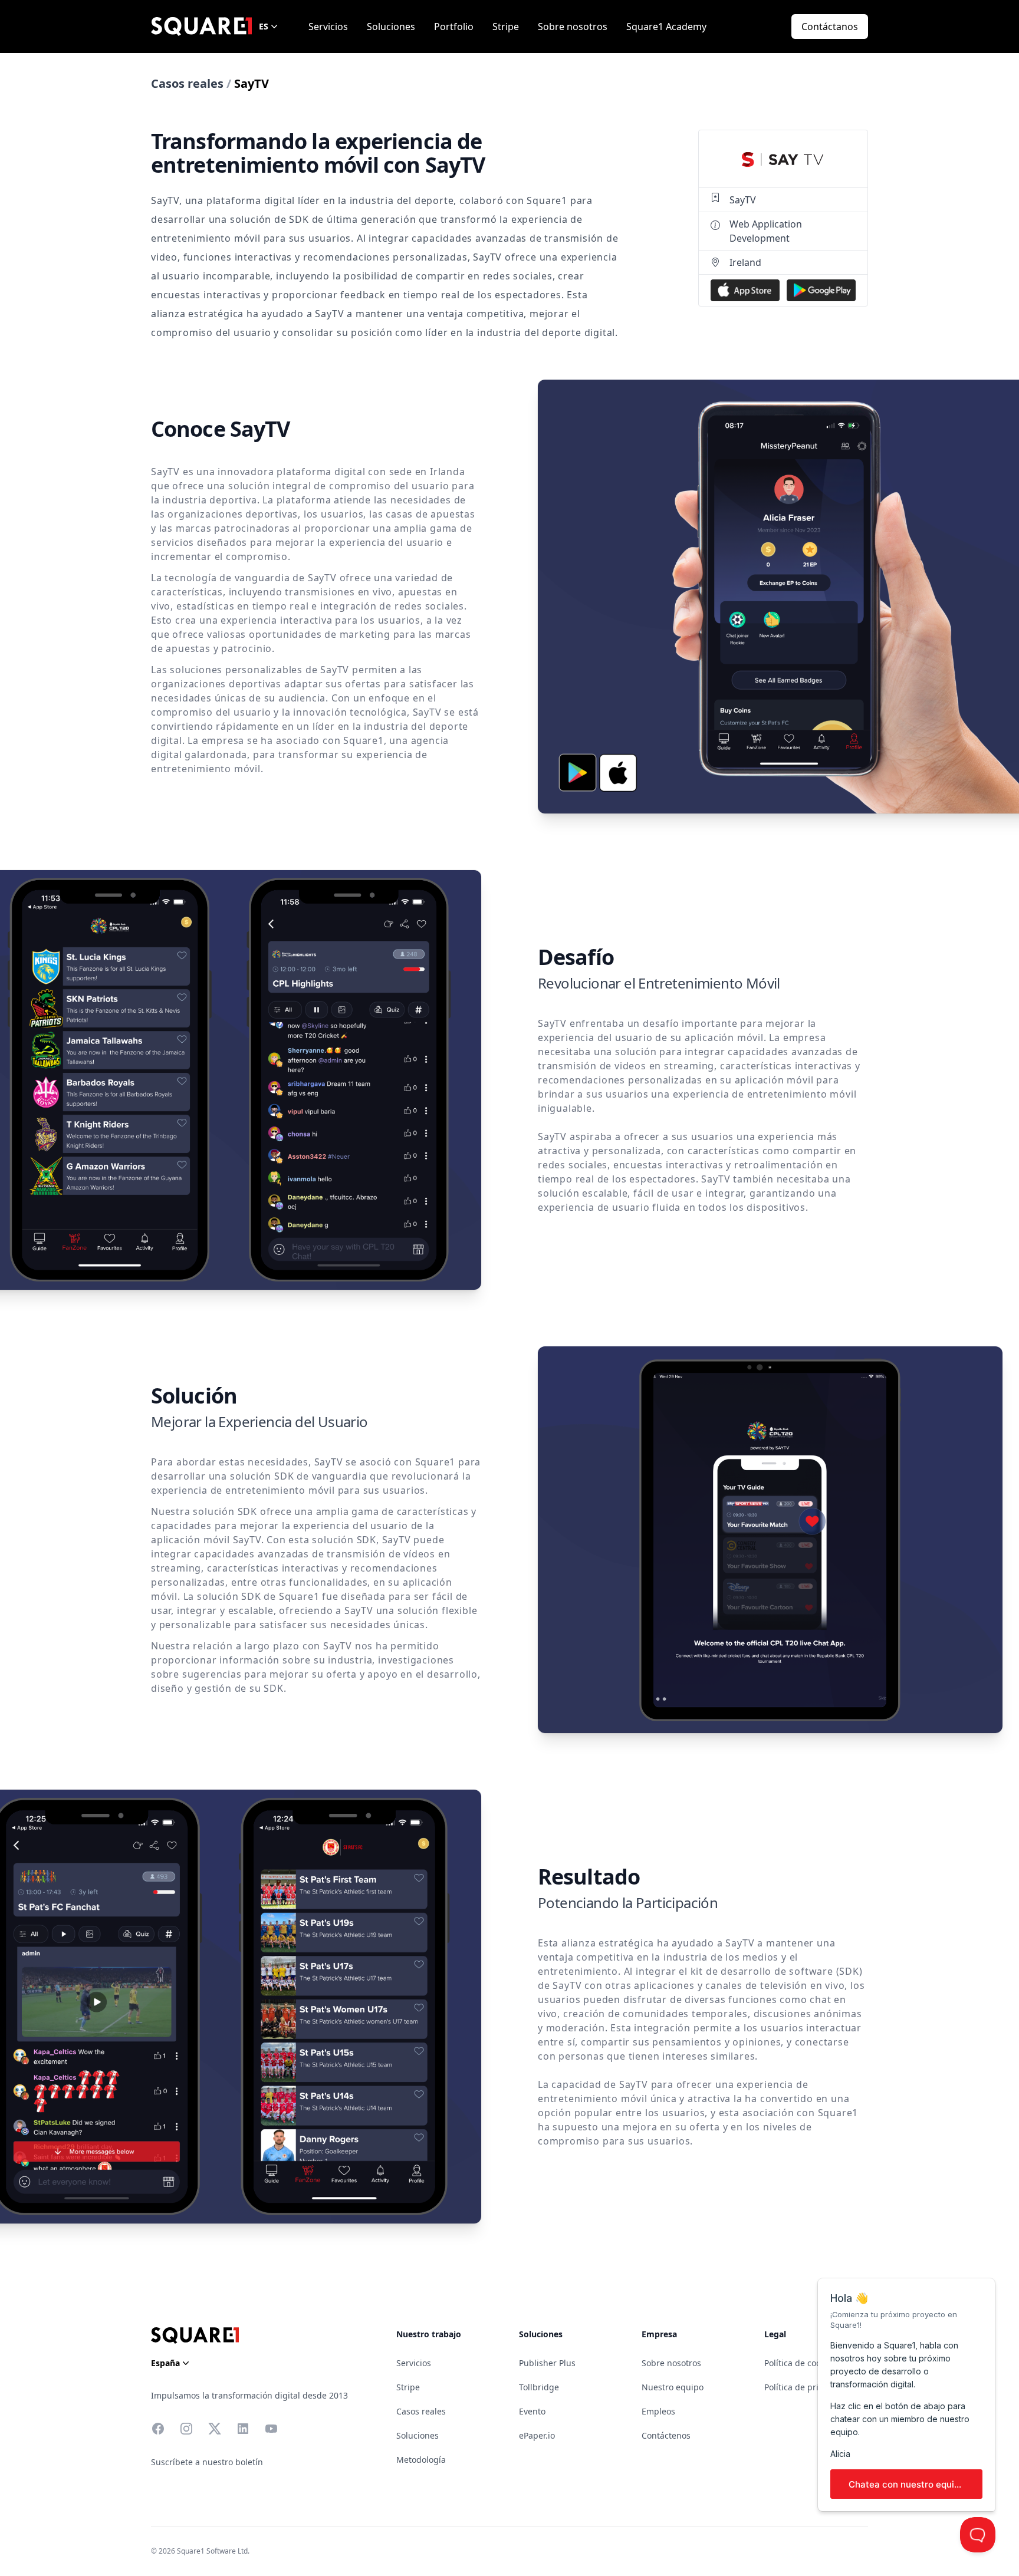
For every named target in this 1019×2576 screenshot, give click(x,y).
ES (264, 26)
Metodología (421, 2460)
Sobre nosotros (573, 27)
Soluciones (391, 27)
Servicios (328, 27)
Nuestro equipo (673, 2387)
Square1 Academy (666, 27)
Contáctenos (666, 2435)
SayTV (743, 200)
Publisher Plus (547, 2363)
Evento (532, 2411)
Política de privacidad (807, 2387)
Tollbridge (539, 2387)
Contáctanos (830, 27)
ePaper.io (537, 2435)
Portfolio (454, 27)
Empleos (658, 2411)
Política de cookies (800, 2363)
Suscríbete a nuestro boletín (207, 2462)
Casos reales (187, 83)
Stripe (506, 27)
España (165, 2363)
